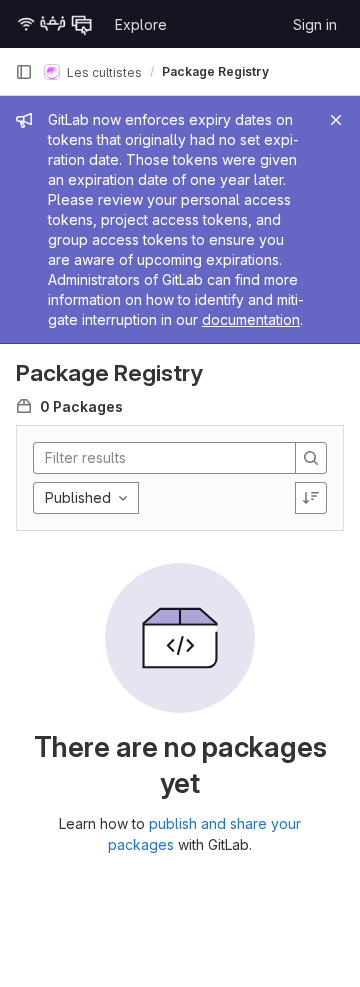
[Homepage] (55, 24)
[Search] (311, 458)
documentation (251, 319)
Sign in (315, 24)
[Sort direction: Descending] (311, 498)
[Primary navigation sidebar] (24, 72)
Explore (141, 24)
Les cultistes (103, 71)
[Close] (336, 120)
